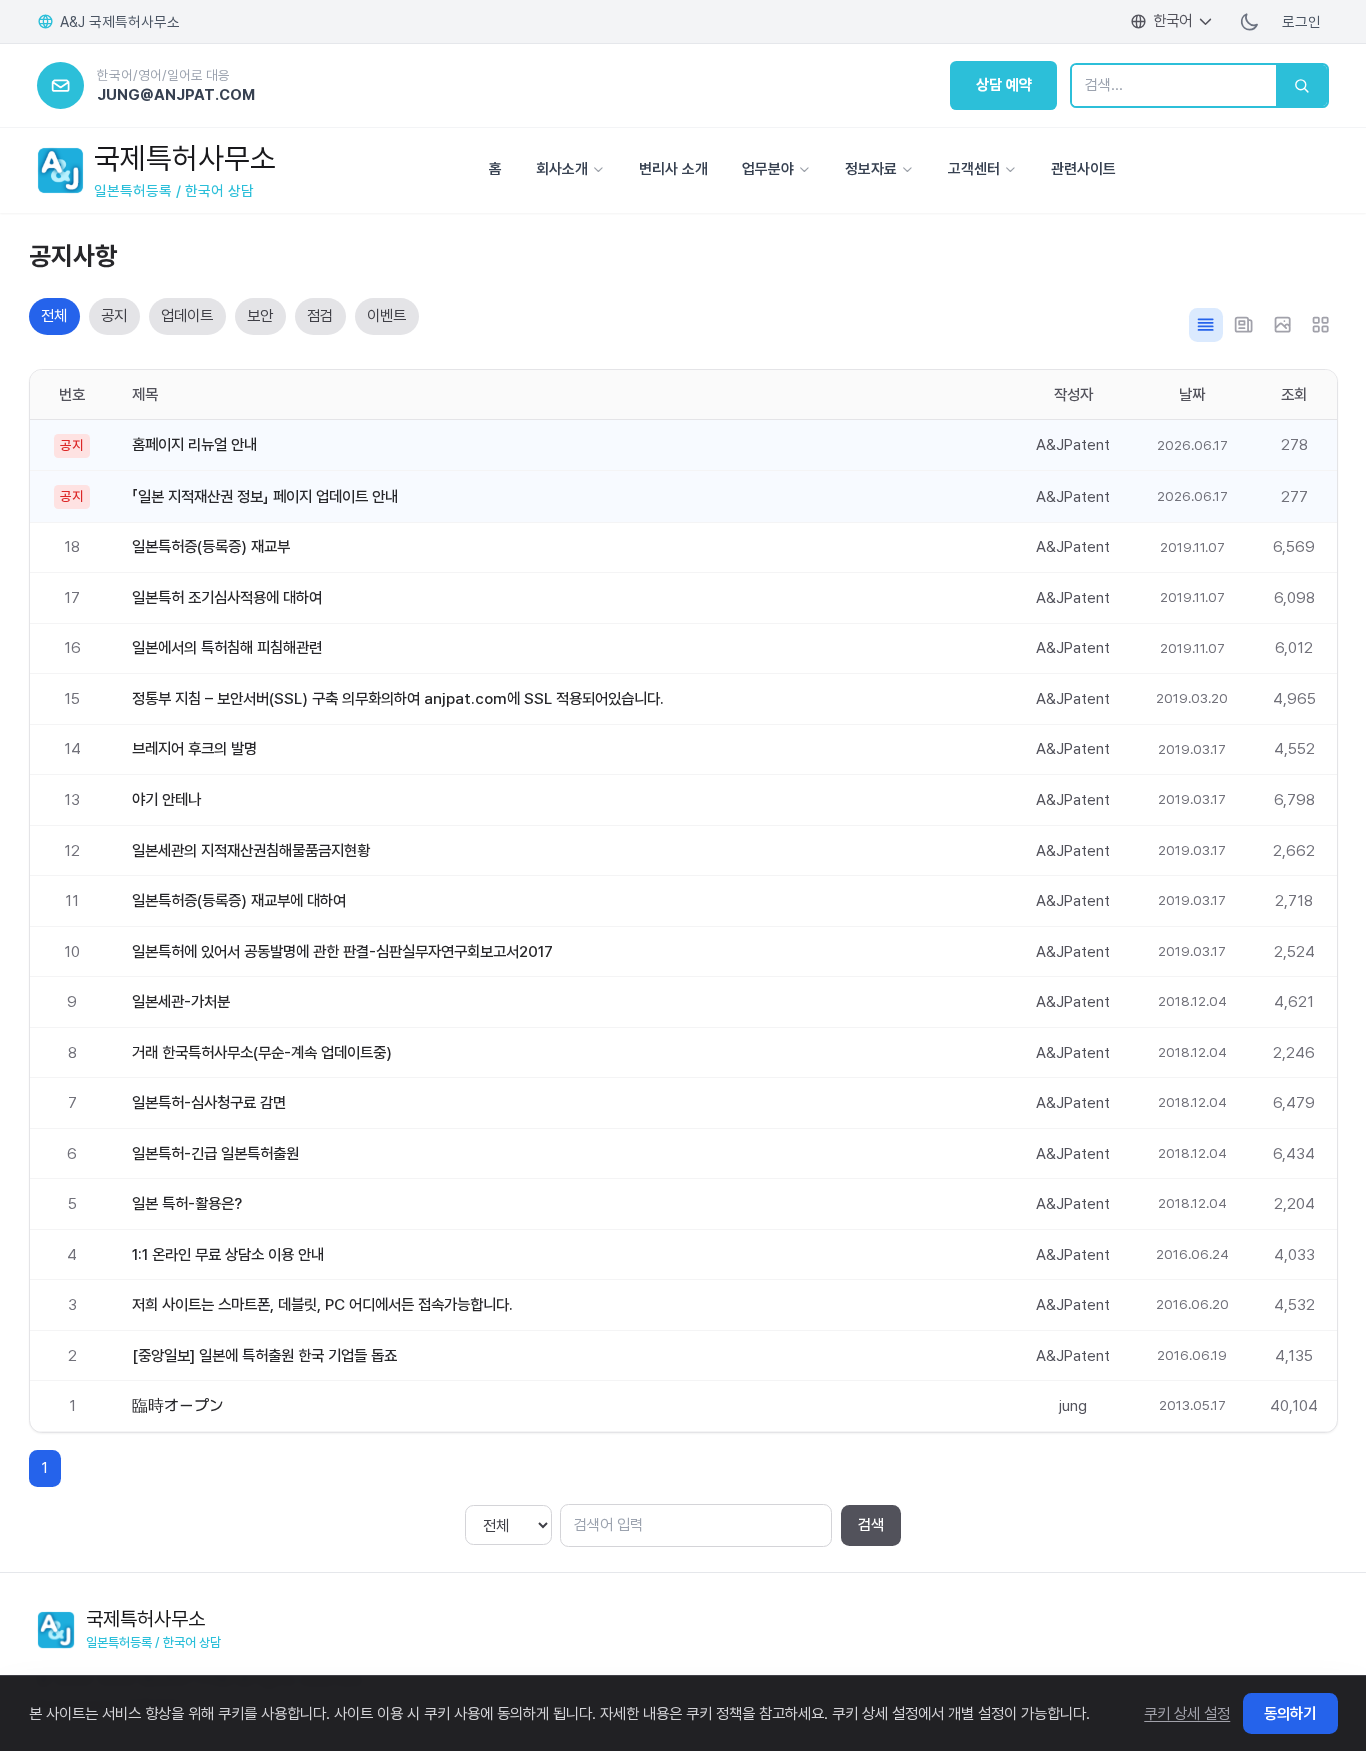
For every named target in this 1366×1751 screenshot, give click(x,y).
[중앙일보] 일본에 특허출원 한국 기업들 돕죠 (264, 1355)
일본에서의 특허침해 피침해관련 (227, 647)
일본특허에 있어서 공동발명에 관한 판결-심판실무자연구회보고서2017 (342, 951)
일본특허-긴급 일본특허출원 (215, 1153)
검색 (871, 1524)
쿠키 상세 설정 (1187, 1712)
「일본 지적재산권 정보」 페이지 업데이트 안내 (265, 496)
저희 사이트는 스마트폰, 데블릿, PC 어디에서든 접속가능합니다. (322, 1304)
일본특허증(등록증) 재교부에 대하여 (239, 900)
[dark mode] (1250, 21)
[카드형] (1321, 325)
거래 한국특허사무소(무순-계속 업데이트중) (262, 1052)
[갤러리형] (1282, 325)
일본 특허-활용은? (187, 1203)
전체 (54, 315)
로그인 (1301, 21)
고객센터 (974, 169)
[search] (1301, 85)
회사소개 (562, 169)
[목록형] (1206, 325)
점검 (320, 315)
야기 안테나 (166, 799)
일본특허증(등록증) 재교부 (211, 546)
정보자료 (871, 169)
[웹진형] (1244, 325)
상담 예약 (1004, 84)
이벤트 (386, 315)
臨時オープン (178, 1405)
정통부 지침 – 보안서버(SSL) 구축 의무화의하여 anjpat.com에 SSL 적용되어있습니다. (398, 698)
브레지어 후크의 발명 (194, 748)
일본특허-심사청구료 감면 (209, 1102)
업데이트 (187, 315)
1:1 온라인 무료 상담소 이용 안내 (228, 1254)
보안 (260, 315)
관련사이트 (1083, 169)
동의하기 (1290, 1712)
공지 (114, 315)
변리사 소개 (673, 169)
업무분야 (768, 169)
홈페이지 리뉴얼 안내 (194, 444)
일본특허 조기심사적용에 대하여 (227, 597)
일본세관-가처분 (181, 1001)
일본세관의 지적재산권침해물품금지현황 (251, 850)
